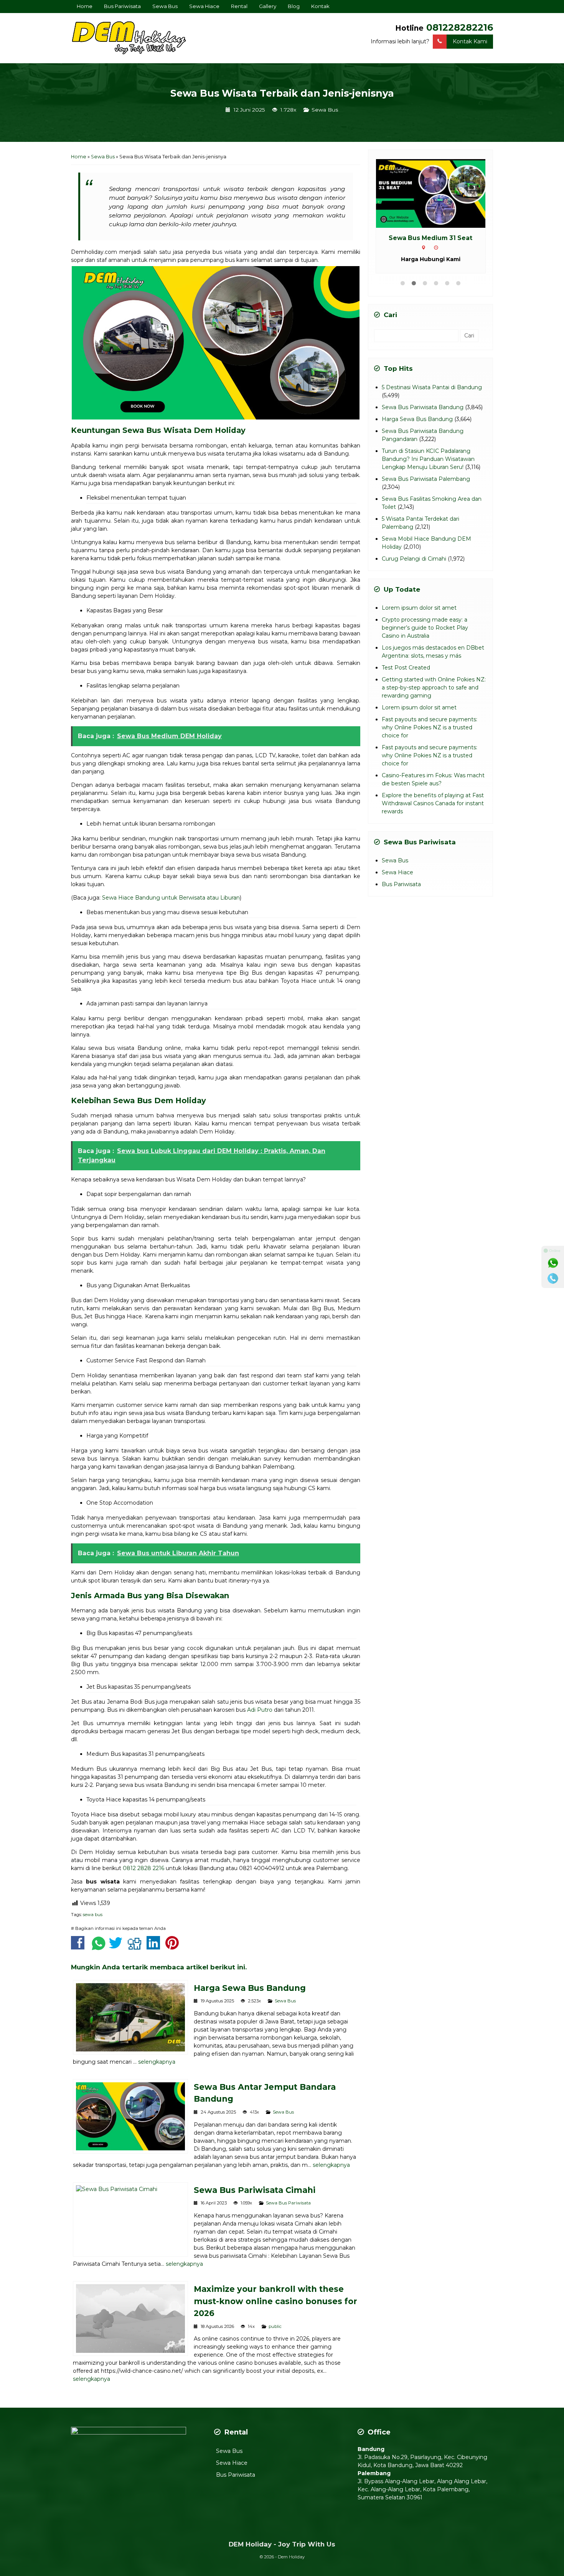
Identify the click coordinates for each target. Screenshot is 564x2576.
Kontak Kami (470, 41)
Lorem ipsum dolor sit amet (419, 617)
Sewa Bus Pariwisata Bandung (423, 417)
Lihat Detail (438, 193)
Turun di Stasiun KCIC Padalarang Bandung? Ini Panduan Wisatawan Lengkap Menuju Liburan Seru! (428, 469)
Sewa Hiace (204, 6)
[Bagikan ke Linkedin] (155, 1947)
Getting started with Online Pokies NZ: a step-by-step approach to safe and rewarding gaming (434, 697)
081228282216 (460, 27)
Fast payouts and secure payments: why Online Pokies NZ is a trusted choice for (430, 737)
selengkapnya (157, 2062)
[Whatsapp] (553, 1263)
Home (85, 6)
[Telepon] (553, 1278)
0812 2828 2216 (143, 1868)
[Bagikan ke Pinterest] (174, 1947)
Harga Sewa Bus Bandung (250, 1988)
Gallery (268, 6)
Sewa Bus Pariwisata (288, 2203)
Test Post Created (406, 677)
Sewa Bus (165, 6)
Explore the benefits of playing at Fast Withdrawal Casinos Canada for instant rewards (433, 813)
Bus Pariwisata (122, 6)
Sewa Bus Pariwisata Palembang (426, 489)
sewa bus (93, 1915)
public (275, 2326)
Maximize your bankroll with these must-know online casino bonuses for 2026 (275, 2301)
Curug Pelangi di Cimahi (414, 568)
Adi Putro (260, 1710)
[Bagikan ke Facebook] (80, 1947)
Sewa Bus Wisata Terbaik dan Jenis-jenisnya (282, 93)
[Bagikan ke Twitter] (118, 1947)
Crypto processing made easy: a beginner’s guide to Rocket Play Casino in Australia (425, 637)
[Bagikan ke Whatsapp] (99, 1947)
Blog (294, 6)
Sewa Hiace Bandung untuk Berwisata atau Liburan (171, 898)
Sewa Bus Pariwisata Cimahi (255, 2190)
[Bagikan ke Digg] (136, 1947)
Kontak (320, 6)
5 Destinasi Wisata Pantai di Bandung (432, 397)
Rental (239, 6)
